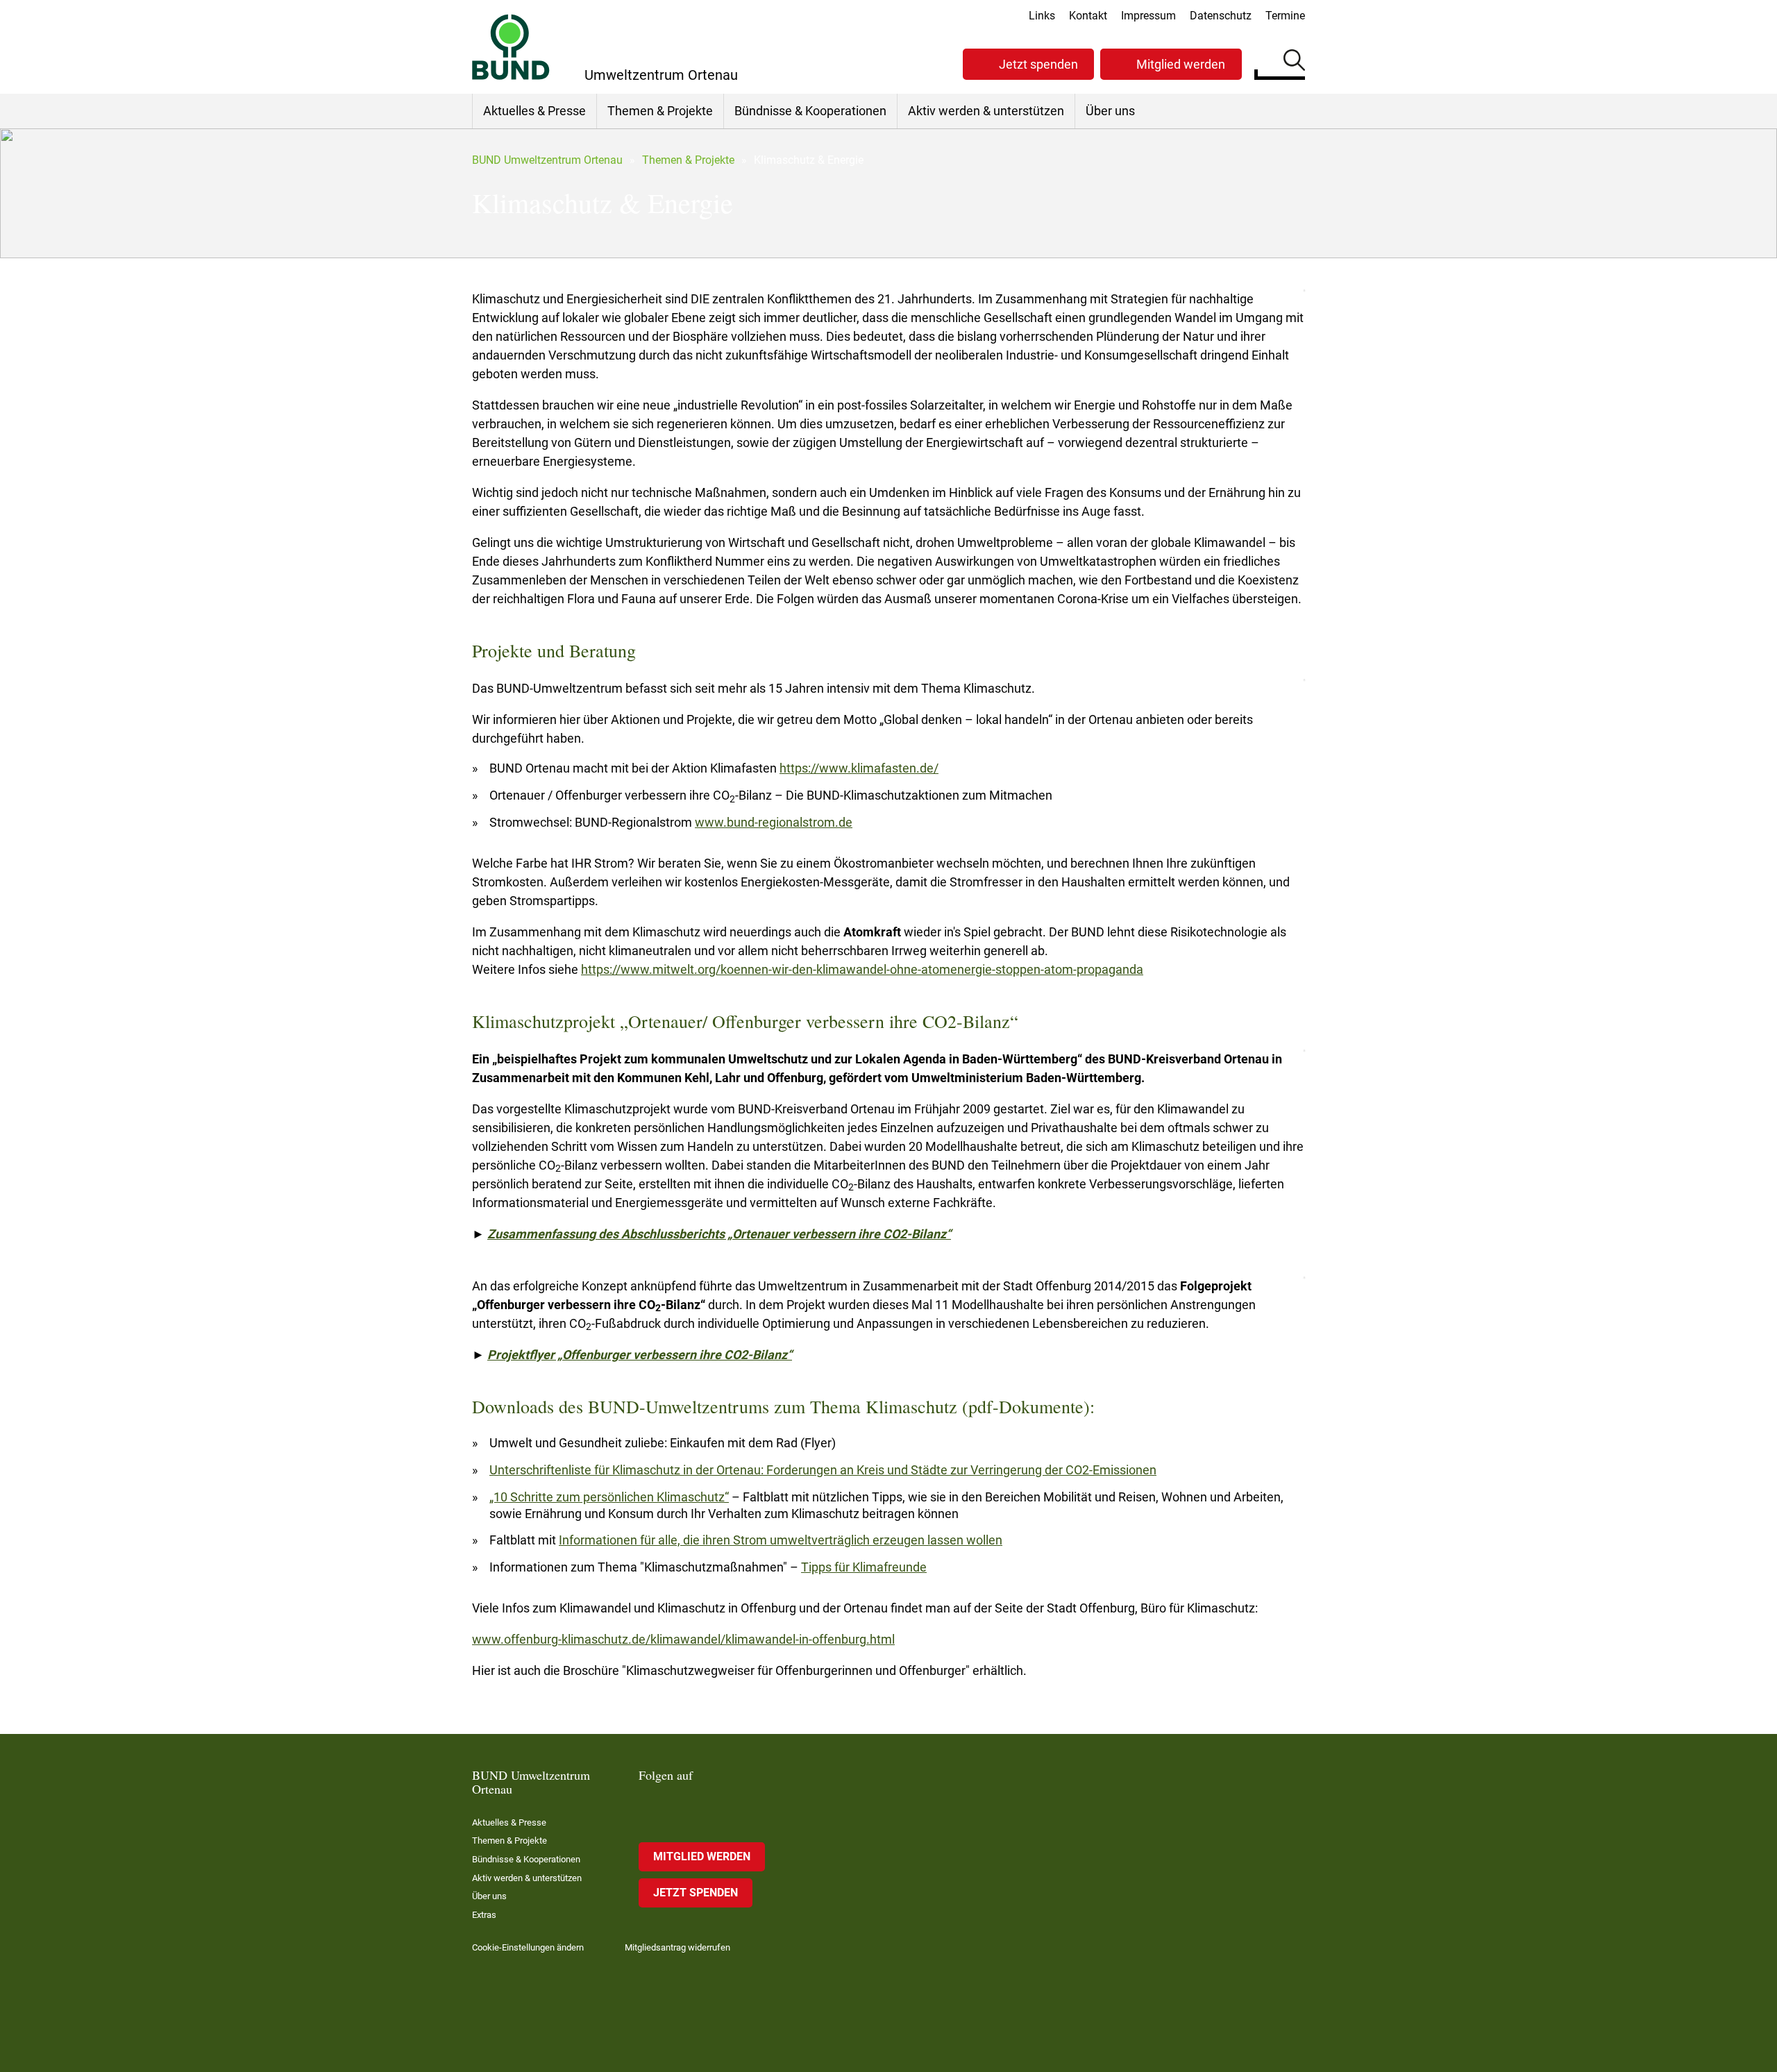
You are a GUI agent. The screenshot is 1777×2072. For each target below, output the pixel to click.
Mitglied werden (1181, 64)
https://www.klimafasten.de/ (859, 768)
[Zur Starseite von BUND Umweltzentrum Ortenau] (511, 47)
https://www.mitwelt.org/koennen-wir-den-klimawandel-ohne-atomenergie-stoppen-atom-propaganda (862, 969)
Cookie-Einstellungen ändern (528, 1947)
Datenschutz (1221, 16)
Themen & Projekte (660, 111)
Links (1042, 16)
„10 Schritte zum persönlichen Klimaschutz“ (609, 1497)
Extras (484, 1915)
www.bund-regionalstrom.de (774, 822)
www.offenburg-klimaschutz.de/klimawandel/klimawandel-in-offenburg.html (683, 1639)
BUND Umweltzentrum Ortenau (547, 160)
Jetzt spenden (1038, 64)
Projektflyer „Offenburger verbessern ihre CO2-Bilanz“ (640, 1355)
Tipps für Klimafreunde (864, 1567)
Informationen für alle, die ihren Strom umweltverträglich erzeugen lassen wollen (781, 1540)
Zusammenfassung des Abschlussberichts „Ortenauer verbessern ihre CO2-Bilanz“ (719, 1234)
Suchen (1294, 62)
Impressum (1148, 16)
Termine (1285, 16)
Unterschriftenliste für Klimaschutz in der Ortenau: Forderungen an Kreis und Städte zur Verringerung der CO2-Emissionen (823, 1470)
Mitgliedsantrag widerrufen (677, 1947)
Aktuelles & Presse (534, 111)
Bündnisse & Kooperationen (810, 111)
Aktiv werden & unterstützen (986, 111)
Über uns (1110, 111)
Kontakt (1088, 16)
